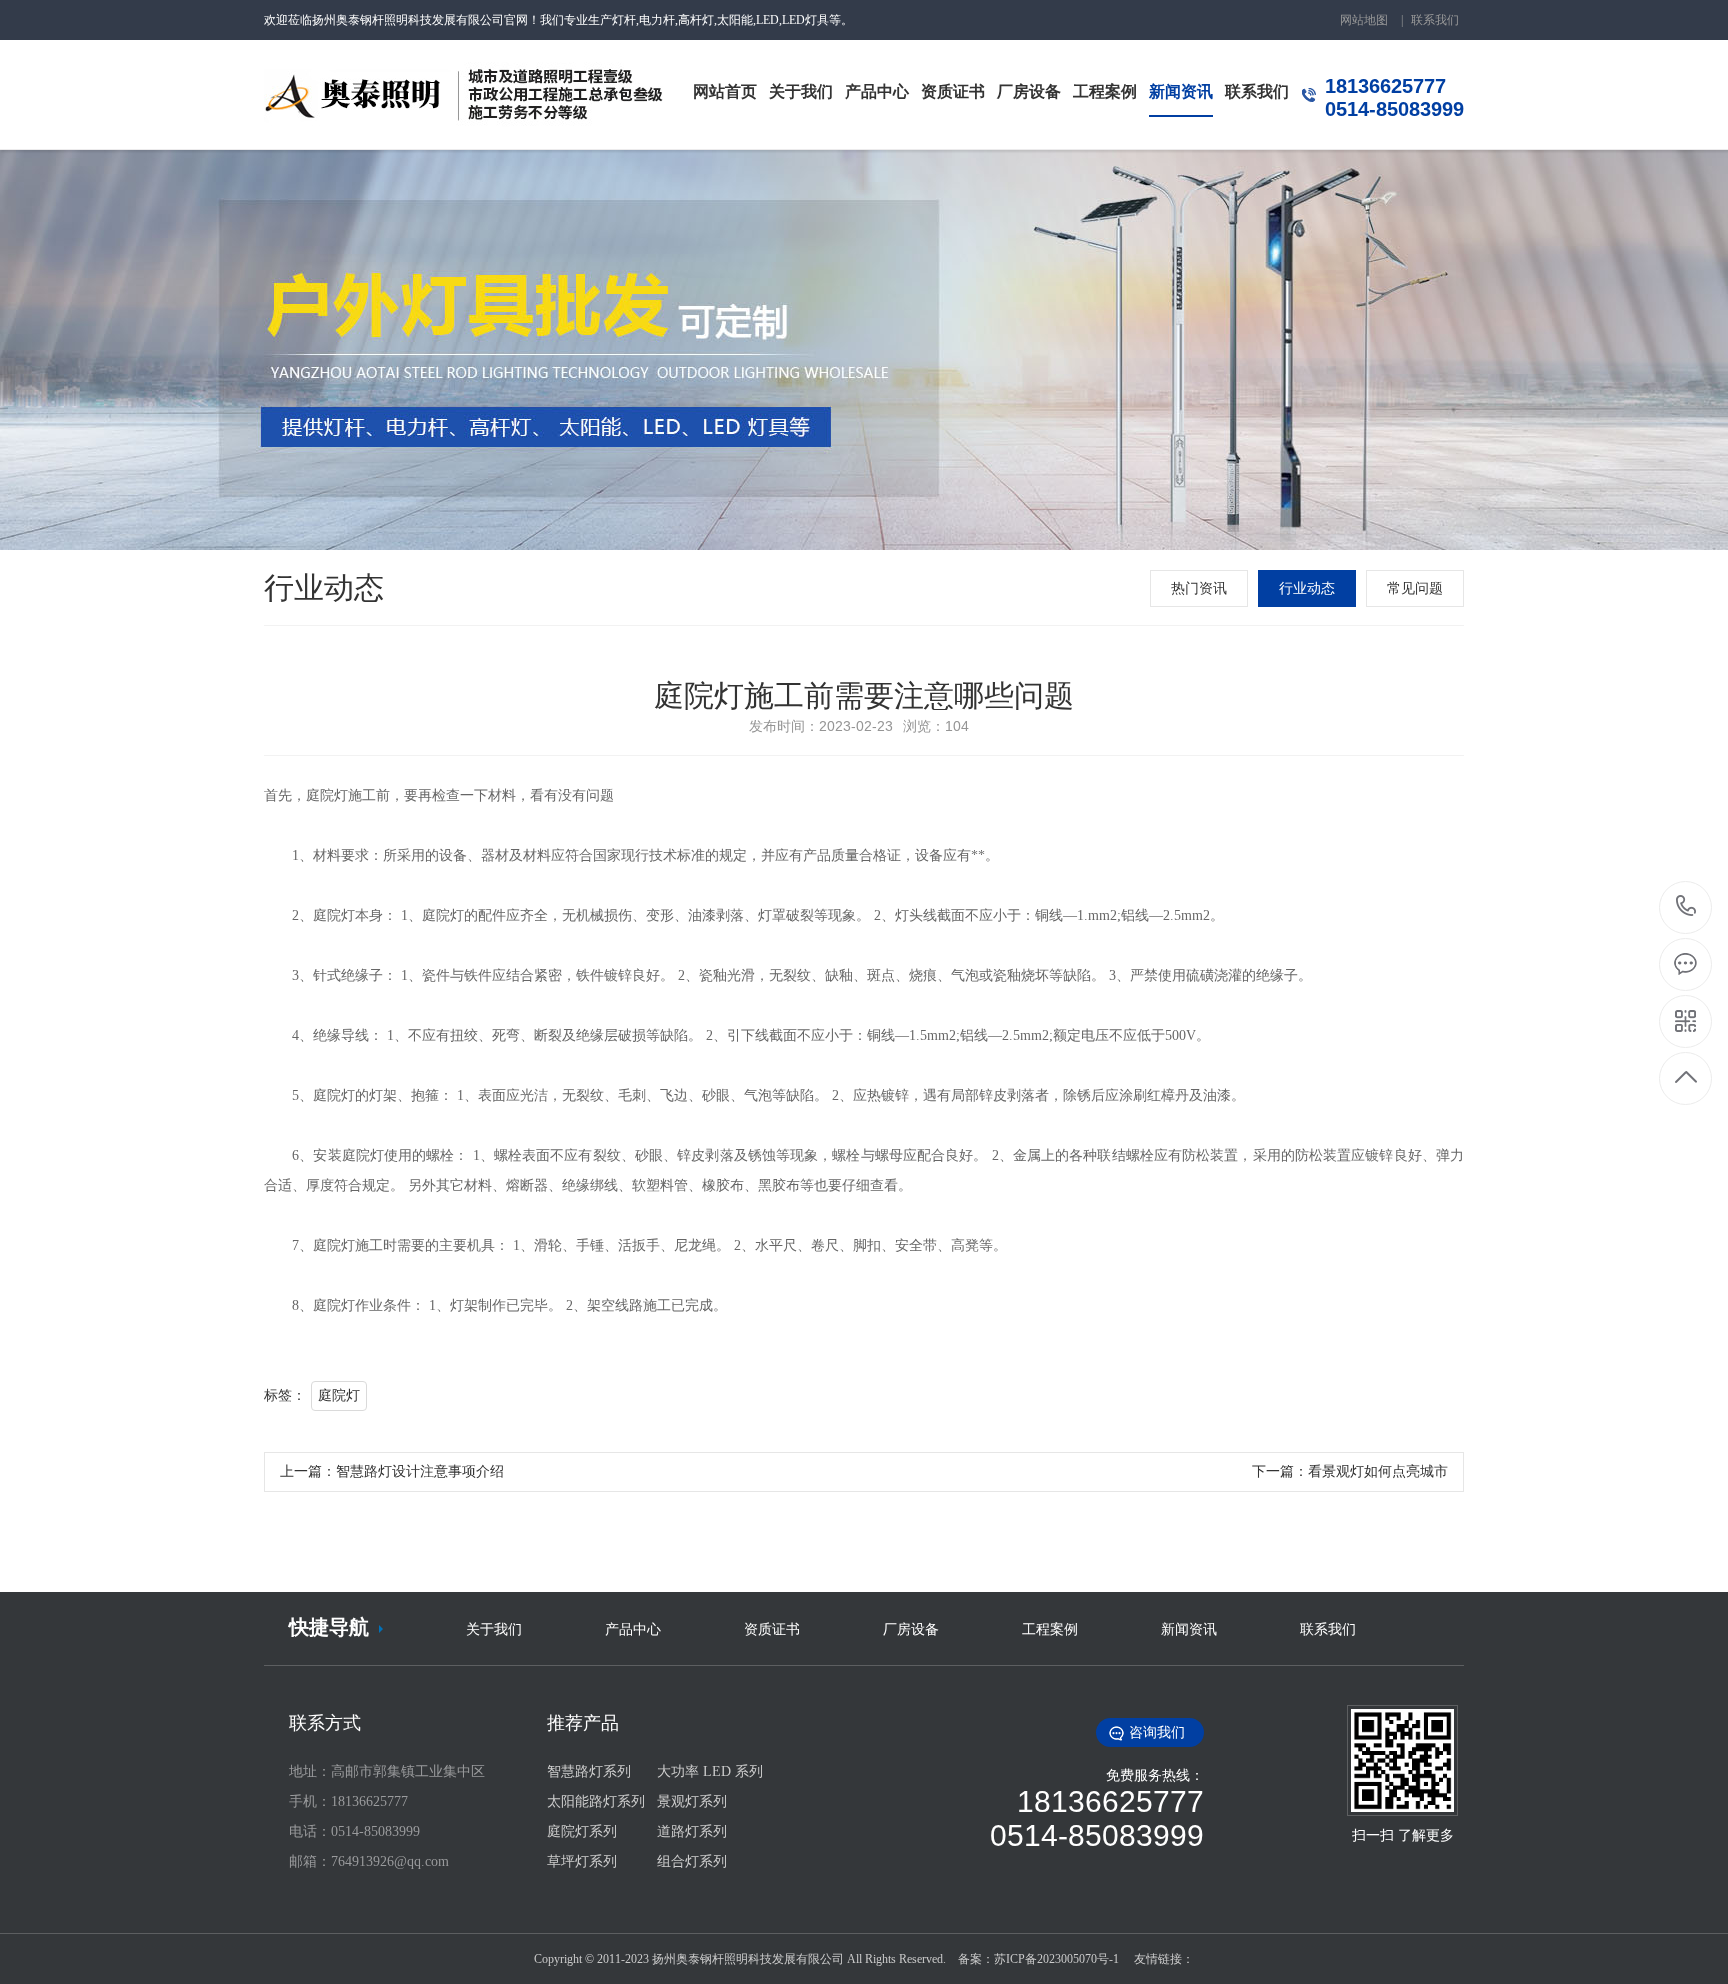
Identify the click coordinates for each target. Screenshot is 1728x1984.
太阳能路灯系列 (596, 1801)
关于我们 (496, 1629)
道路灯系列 (692, 1831)
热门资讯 (1199, 588)
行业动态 (1307, 588)
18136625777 (1686, 907)
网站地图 (1364, 20)
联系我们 (1435, 20)
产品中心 (635, 1629)
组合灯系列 (692, 1861)
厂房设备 (913, 1629)
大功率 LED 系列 (710, 1771)
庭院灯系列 (582, 1831)
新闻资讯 (1191, 1629)
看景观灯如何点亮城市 (1378, 1471)
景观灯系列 (692, 1801)
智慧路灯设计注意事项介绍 (420, 1471)
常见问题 (1415, 588)
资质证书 (774, 1629)
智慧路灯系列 (589, 1771)
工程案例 (1052, 1629)
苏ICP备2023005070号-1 (1056, 1959)
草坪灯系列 (582, 1861)
